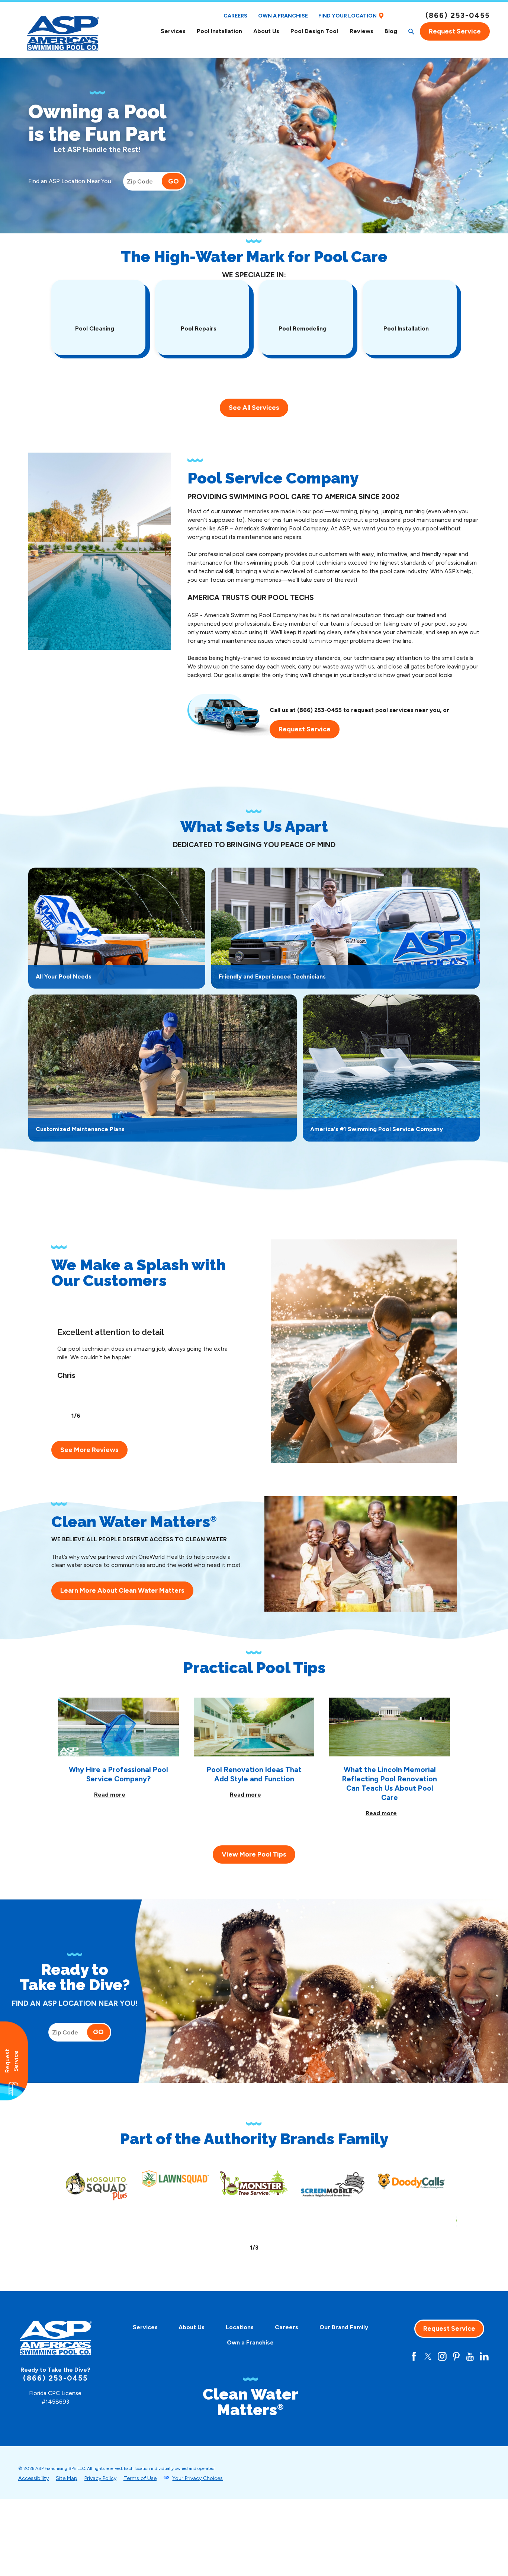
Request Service (455, 31)
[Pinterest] (456, 2356)
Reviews (361, 31)
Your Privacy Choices (197, 2478)
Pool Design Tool (314, 31)
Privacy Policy (100, 2478)
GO (173, 181)
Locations (240, 2327)
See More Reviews (89, 1450)
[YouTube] (470, 2356)
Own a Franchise (283, 16)
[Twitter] (428, 2356)
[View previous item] (61, 1416)
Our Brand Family (344, 2327)
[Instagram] (442, 2356)
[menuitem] (173, 31)
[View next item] (90, 1416)
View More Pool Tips (254, 1854)
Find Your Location (348, 16)
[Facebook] (414, 2356)
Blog (391, 31)
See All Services (254, 408)
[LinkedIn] (484, 2356)
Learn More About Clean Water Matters (122, 1590)
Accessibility (33, 2478)
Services (173, 31)
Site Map (67, 2478)
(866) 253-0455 (458, 15)
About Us (266, 31)
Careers (235, 16)
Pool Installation (219, 31)
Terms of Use (140, 2478)
